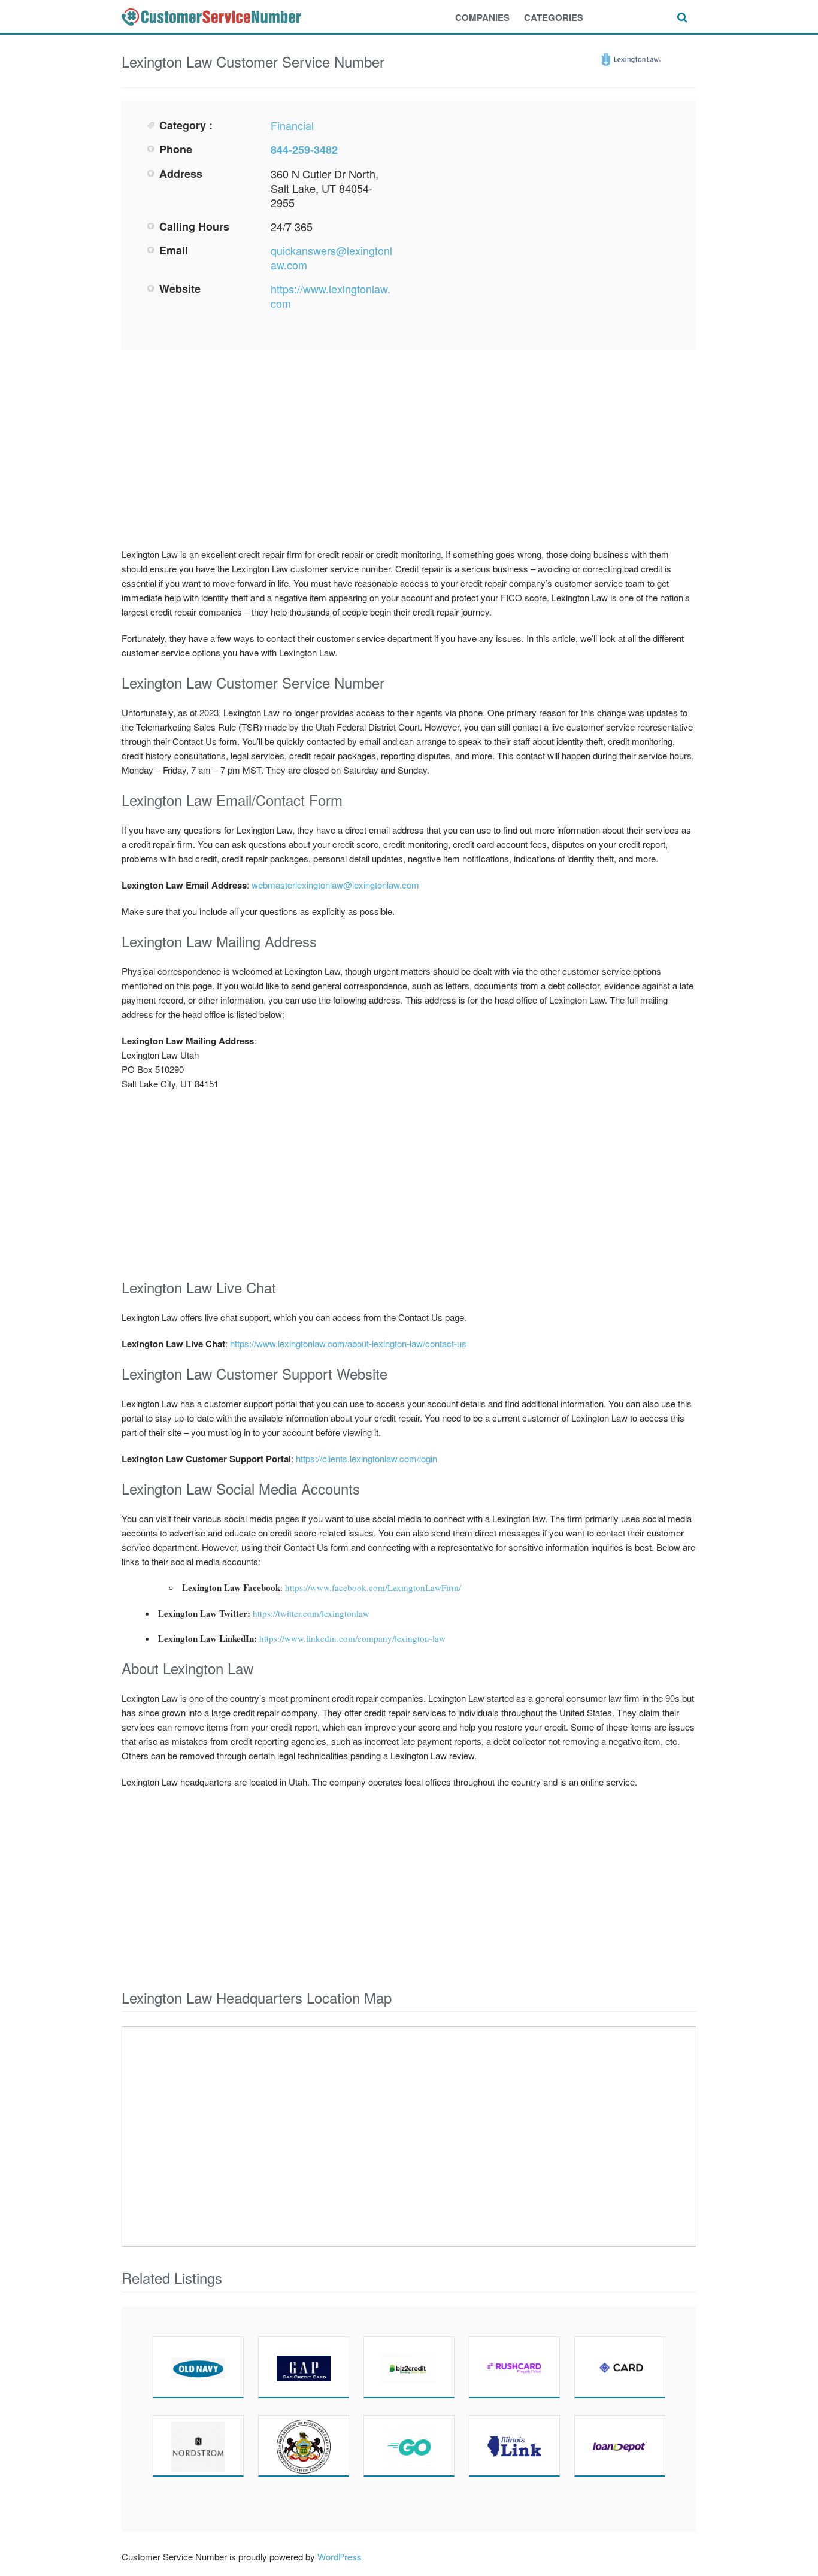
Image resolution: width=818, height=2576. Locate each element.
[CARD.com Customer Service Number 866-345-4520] (620, 2367)
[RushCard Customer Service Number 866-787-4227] (514, 2367)
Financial (292, 125)
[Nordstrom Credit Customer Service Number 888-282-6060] (198, 2445)
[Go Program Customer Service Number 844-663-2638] (409, 2445)
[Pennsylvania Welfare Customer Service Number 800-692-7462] (304, 2445)
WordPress (340, 2557)
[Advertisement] (544, 202)
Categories (554, 17)
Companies (482, 17)
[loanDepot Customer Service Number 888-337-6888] (620, 2445)
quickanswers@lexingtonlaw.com (331, 257)
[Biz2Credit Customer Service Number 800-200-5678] (409, 2367)
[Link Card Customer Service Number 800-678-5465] (514, 2445)
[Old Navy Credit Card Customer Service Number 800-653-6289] (198, 2367)
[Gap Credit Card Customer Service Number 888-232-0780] (304, 2367)
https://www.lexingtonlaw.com (331, 296)
